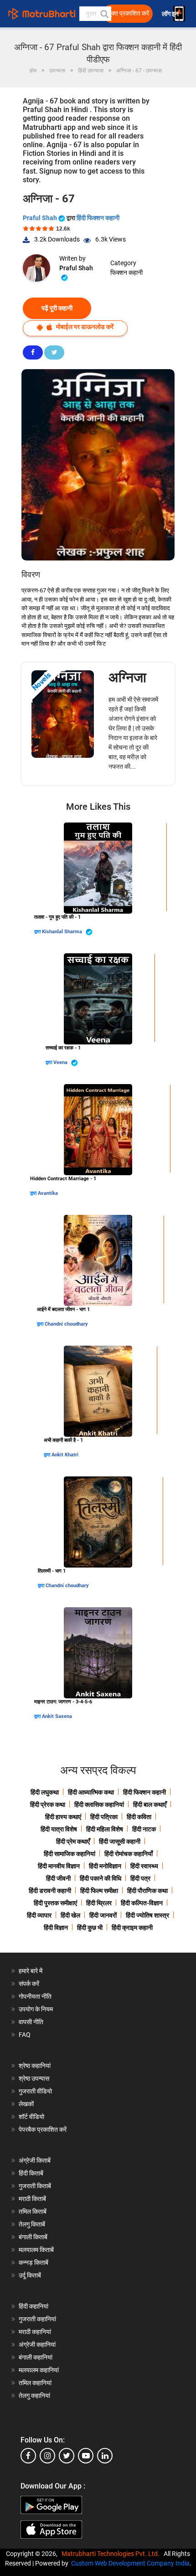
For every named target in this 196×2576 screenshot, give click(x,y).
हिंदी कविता (139, 1817)
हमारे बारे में (31, 1971)
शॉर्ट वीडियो (31, 2117)
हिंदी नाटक (144, 1829)
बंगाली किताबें (33, 2237)
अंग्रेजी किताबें (35, 2160)
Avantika (48, 1193)
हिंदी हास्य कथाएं (63, 1817)
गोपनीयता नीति (35, 1996)
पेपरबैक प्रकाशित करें (43, 2129)
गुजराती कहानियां (37, 2319)
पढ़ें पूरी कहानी (57, 308)
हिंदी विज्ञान (56, 1928)
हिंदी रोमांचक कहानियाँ (129, 1854)
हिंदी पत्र (140, 1878)
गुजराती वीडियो (35, 2091)
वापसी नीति (31, 2022)
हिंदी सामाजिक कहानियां (70, 1854)
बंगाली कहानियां (36, 2357)
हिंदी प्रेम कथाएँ (73, 1841)
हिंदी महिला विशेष (105, 1829)
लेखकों (26, 2104)
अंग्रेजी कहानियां (37, 2345)
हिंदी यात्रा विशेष (59, 1829)
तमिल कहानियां (35, 2383)
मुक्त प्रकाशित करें (129, 13)
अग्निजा (127, 677)
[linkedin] (105, 2456)
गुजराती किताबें (35, 2186)
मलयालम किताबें (36, 2250)
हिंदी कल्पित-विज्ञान (142, 1903)
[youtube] (86, 2456)
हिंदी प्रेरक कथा (48, 1805)
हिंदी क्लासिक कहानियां (99, 1805)
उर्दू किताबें (30, 2275)
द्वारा (38, 932)
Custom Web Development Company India (130, 2563)
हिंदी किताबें (31, 2173)
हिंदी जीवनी (58, 1878)
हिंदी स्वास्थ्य (144, 1866)
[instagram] (47, 2456)
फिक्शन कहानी (126, 273)
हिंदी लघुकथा (45, 1792)
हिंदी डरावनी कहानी (50, 1891)
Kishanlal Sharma (63, 932)
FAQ (25, 2035)
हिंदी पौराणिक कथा (147, 1891)
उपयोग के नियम (36, 2009)
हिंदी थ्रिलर (99, 1903)
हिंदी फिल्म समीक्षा (99, 1891)
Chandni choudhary (66, 1324)
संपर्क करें (29, 1984)
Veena (61, 1062)
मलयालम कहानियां (39, 2370)
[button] (104, 14)
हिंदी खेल (70, 1915)
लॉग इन (171, 14)
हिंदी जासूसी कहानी (120, 1841)
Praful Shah (41, 218)
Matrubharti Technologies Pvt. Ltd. (112, 2554)
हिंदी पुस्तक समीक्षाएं (55, 1903)
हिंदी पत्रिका (104, 1817)
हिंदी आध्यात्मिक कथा (91, 1792)
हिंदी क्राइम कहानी (132, 1928)
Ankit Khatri (65, 1455)
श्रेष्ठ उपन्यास (34, 2078)
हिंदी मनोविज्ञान (105, 1866)
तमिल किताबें (33, 2211)
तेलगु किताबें (32, 2224)
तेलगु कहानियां (34, 2396)
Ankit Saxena (57, 1716)
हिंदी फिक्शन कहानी (98, 218)
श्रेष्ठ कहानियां (35, 2066)
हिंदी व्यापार (39, 1915)
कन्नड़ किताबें (34, 2262)
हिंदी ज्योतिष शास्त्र (147, 1915)
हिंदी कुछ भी (90, 1928)
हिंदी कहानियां (34, 2306)
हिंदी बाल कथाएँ (150, 1805)
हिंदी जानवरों (103, 1915)
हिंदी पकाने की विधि (101, 1878)
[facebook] (28, 2456)
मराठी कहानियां (35, 2332)
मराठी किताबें (32, 2199)
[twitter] (67, 2456)
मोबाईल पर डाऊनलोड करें (84, 327)
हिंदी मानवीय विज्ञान (59, 1866)
